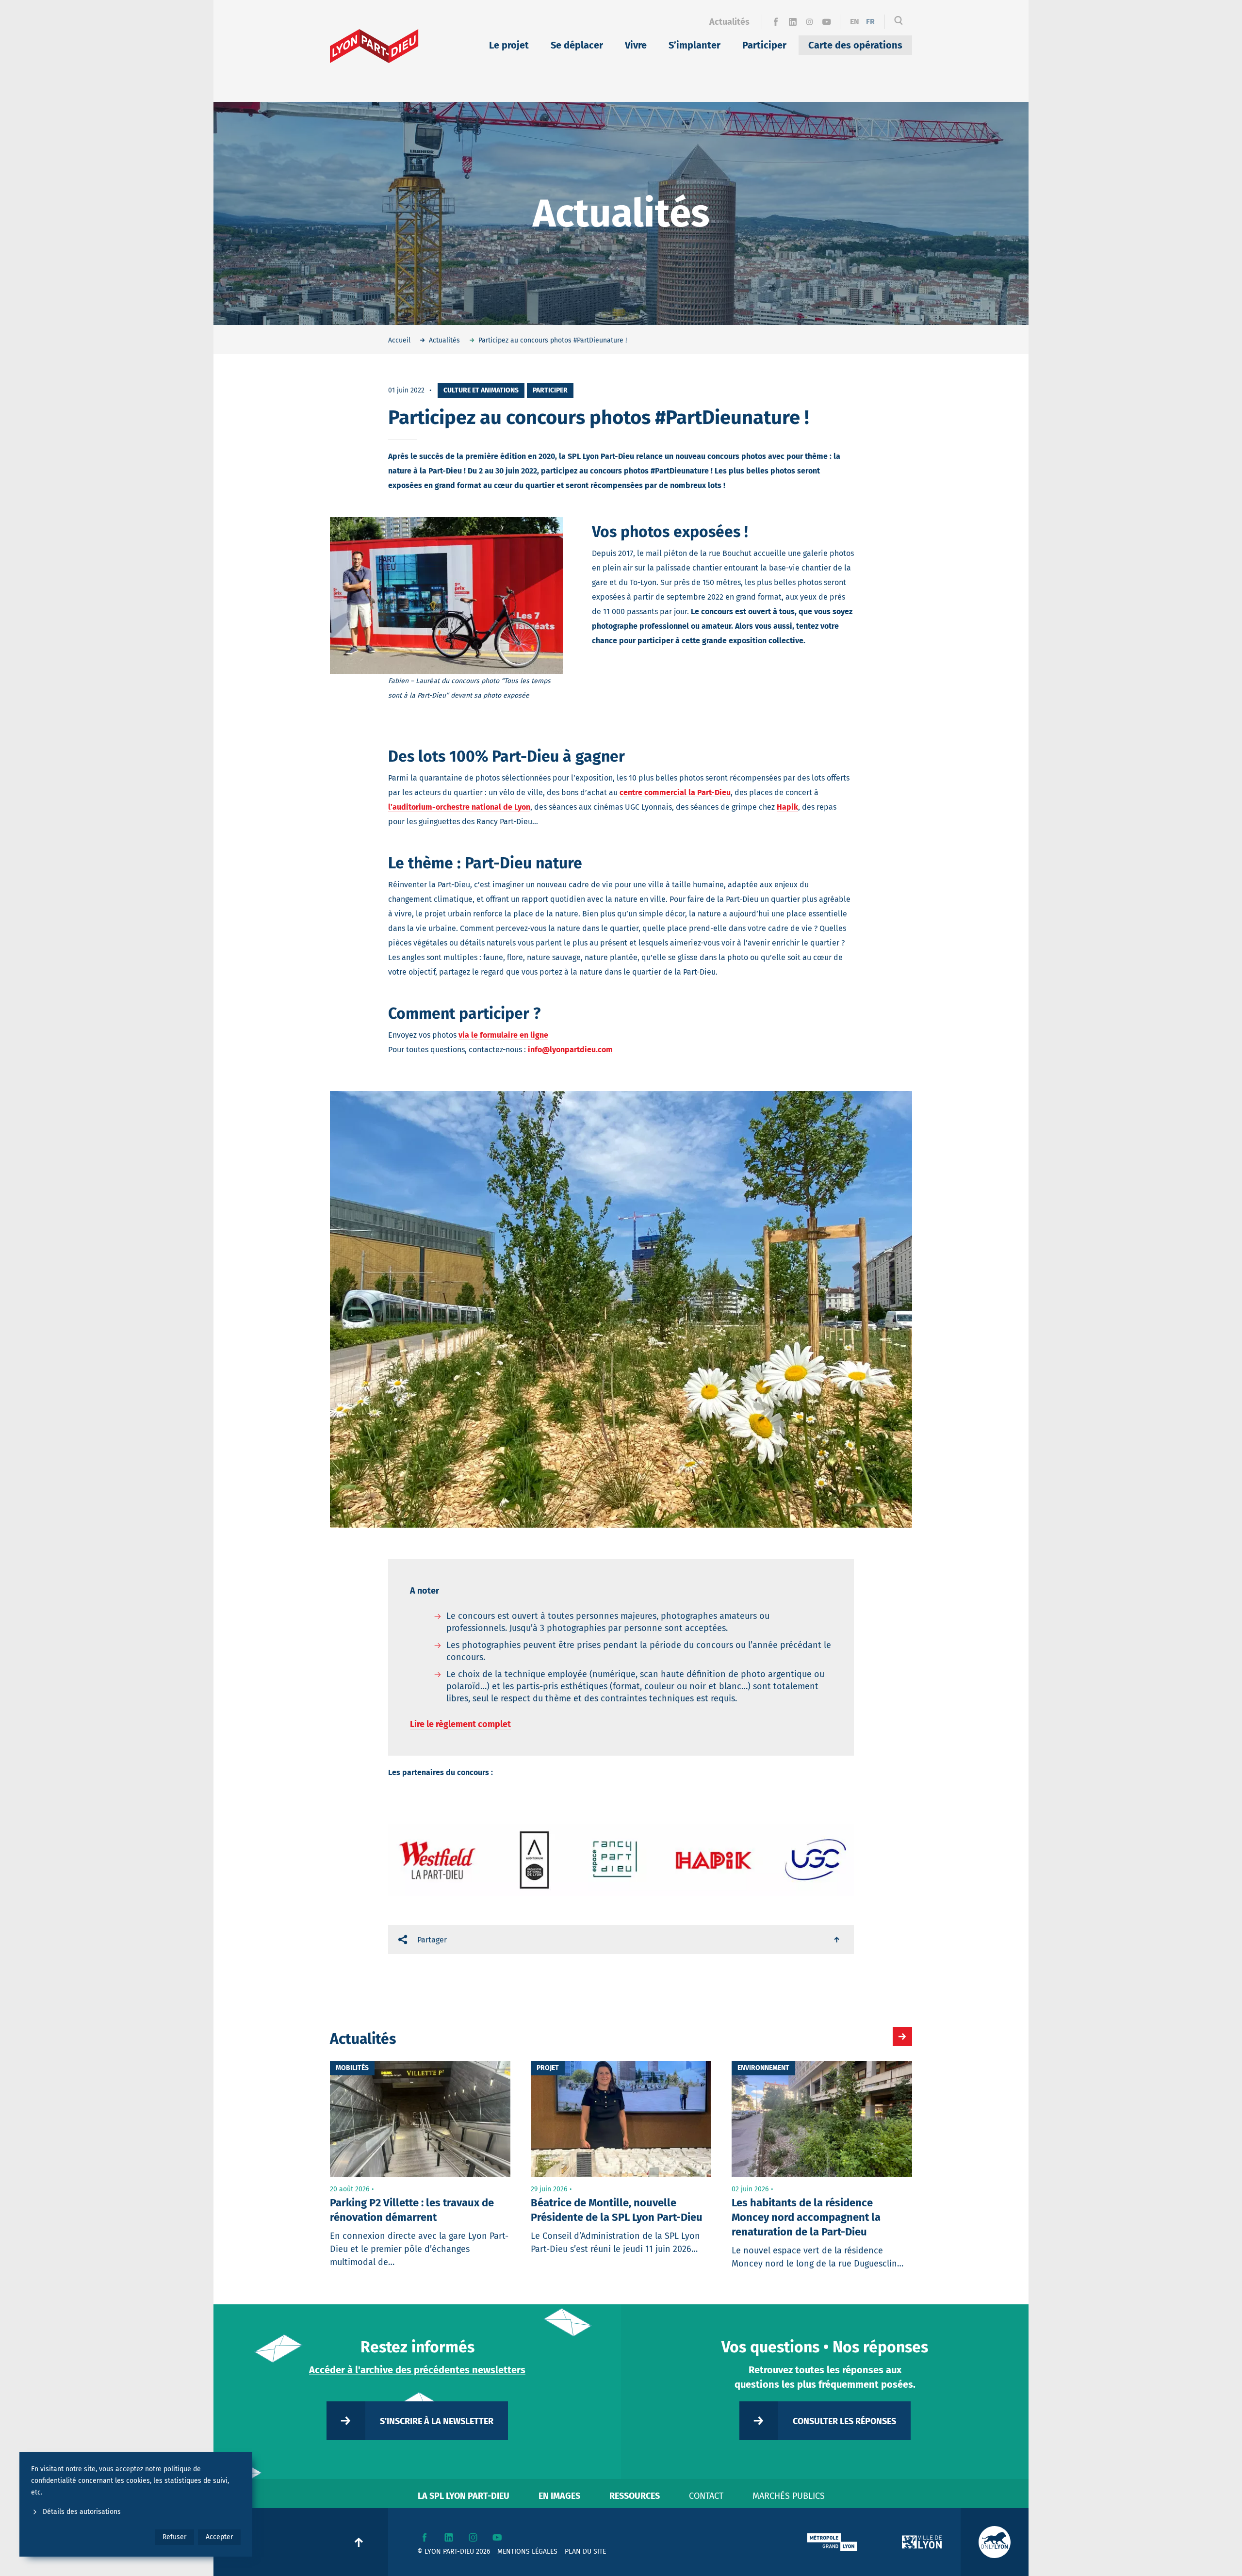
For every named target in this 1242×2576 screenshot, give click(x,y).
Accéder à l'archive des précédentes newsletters (417, 2370)
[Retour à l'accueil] (374, 46)
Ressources (635, 2496)
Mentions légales (527, 2552)
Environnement (763, 2068)
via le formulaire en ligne (503, 1035)
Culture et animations (481, 390)
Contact (706, 2496)
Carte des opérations (855, 45)
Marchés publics (789, 2496)
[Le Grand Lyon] (832, 2542)
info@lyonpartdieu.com (570, 1050)
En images (559, 2496)
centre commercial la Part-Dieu (675, 792)
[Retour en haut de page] (837, 1940)
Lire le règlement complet (460, 1724)
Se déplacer (577, 45)
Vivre (636, 45)
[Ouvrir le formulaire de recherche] (899, 22)
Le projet (509, 45)
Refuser (174, 2537)
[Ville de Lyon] (922, 2542)
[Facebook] (776, 22)
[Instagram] (809, 22)
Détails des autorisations (82, 2512)
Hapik (787, 807)
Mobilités (352, 2068)
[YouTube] (826, 22)
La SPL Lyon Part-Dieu (464, 2496)
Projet (548, 2068)
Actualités (729, 22)
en (855, 22)
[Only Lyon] (995, 2542)
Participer (764, 45)
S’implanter (695, 45)
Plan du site (585, 2552)
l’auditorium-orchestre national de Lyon (459, 807)
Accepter (219, 2537)
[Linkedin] (793, 22)
